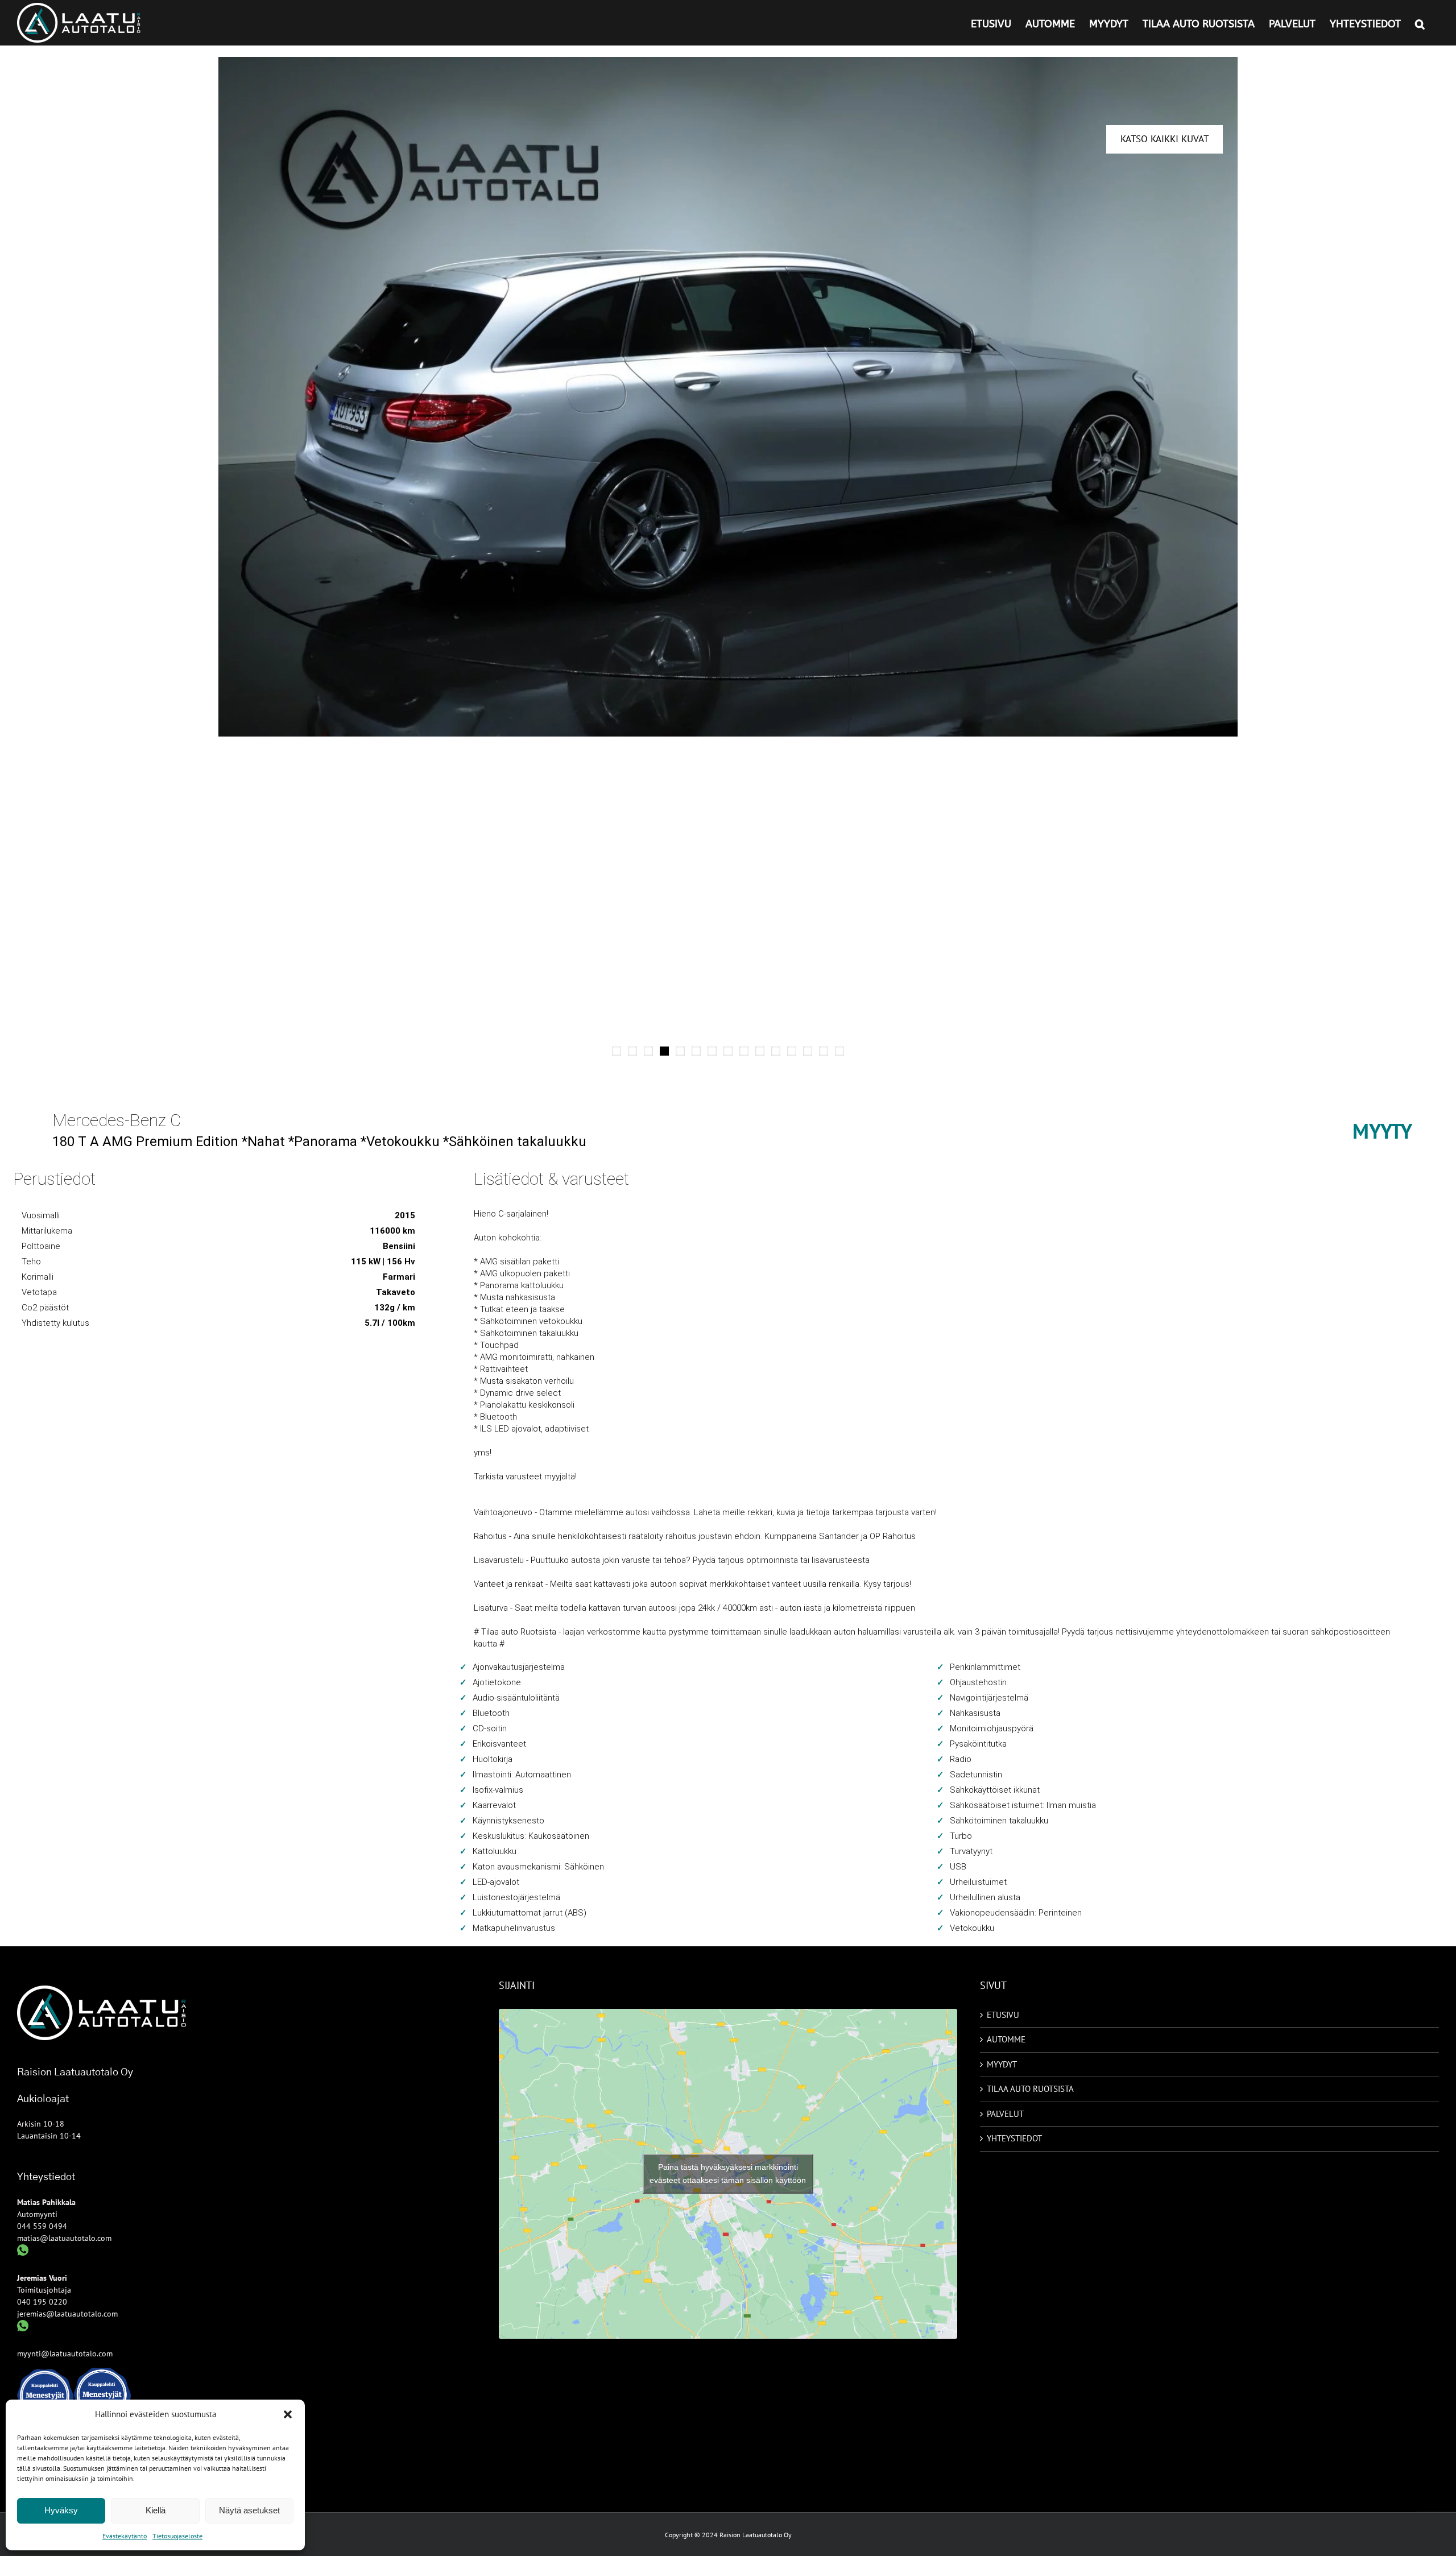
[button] (288, 2414)
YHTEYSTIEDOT (1014, 2138)
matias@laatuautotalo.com (64, 2238)
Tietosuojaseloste (177, 2536)
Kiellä (156, 2510)
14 (824, 1051)
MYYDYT (1002, 2064)
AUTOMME (1006, 2039)
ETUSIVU (1003, 2015)
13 (808, 1051)
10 (760, 1051)
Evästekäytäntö (125, 2536)
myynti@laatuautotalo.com (65, 2354)
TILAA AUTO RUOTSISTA (1030, 2089)
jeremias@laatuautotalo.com (67, 2314)
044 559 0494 (42, 2226)
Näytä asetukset (249, 2510)
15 (839, 1051)
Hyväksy (61, 2510)
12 (792, 1051)
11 (776, 1051)
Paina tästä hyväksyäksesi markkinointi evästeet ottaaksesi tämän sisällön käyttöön (728, 2174)
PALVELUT (1005, 2114)
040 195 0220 (42, 2302)
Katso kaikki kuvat (1165, 139)
